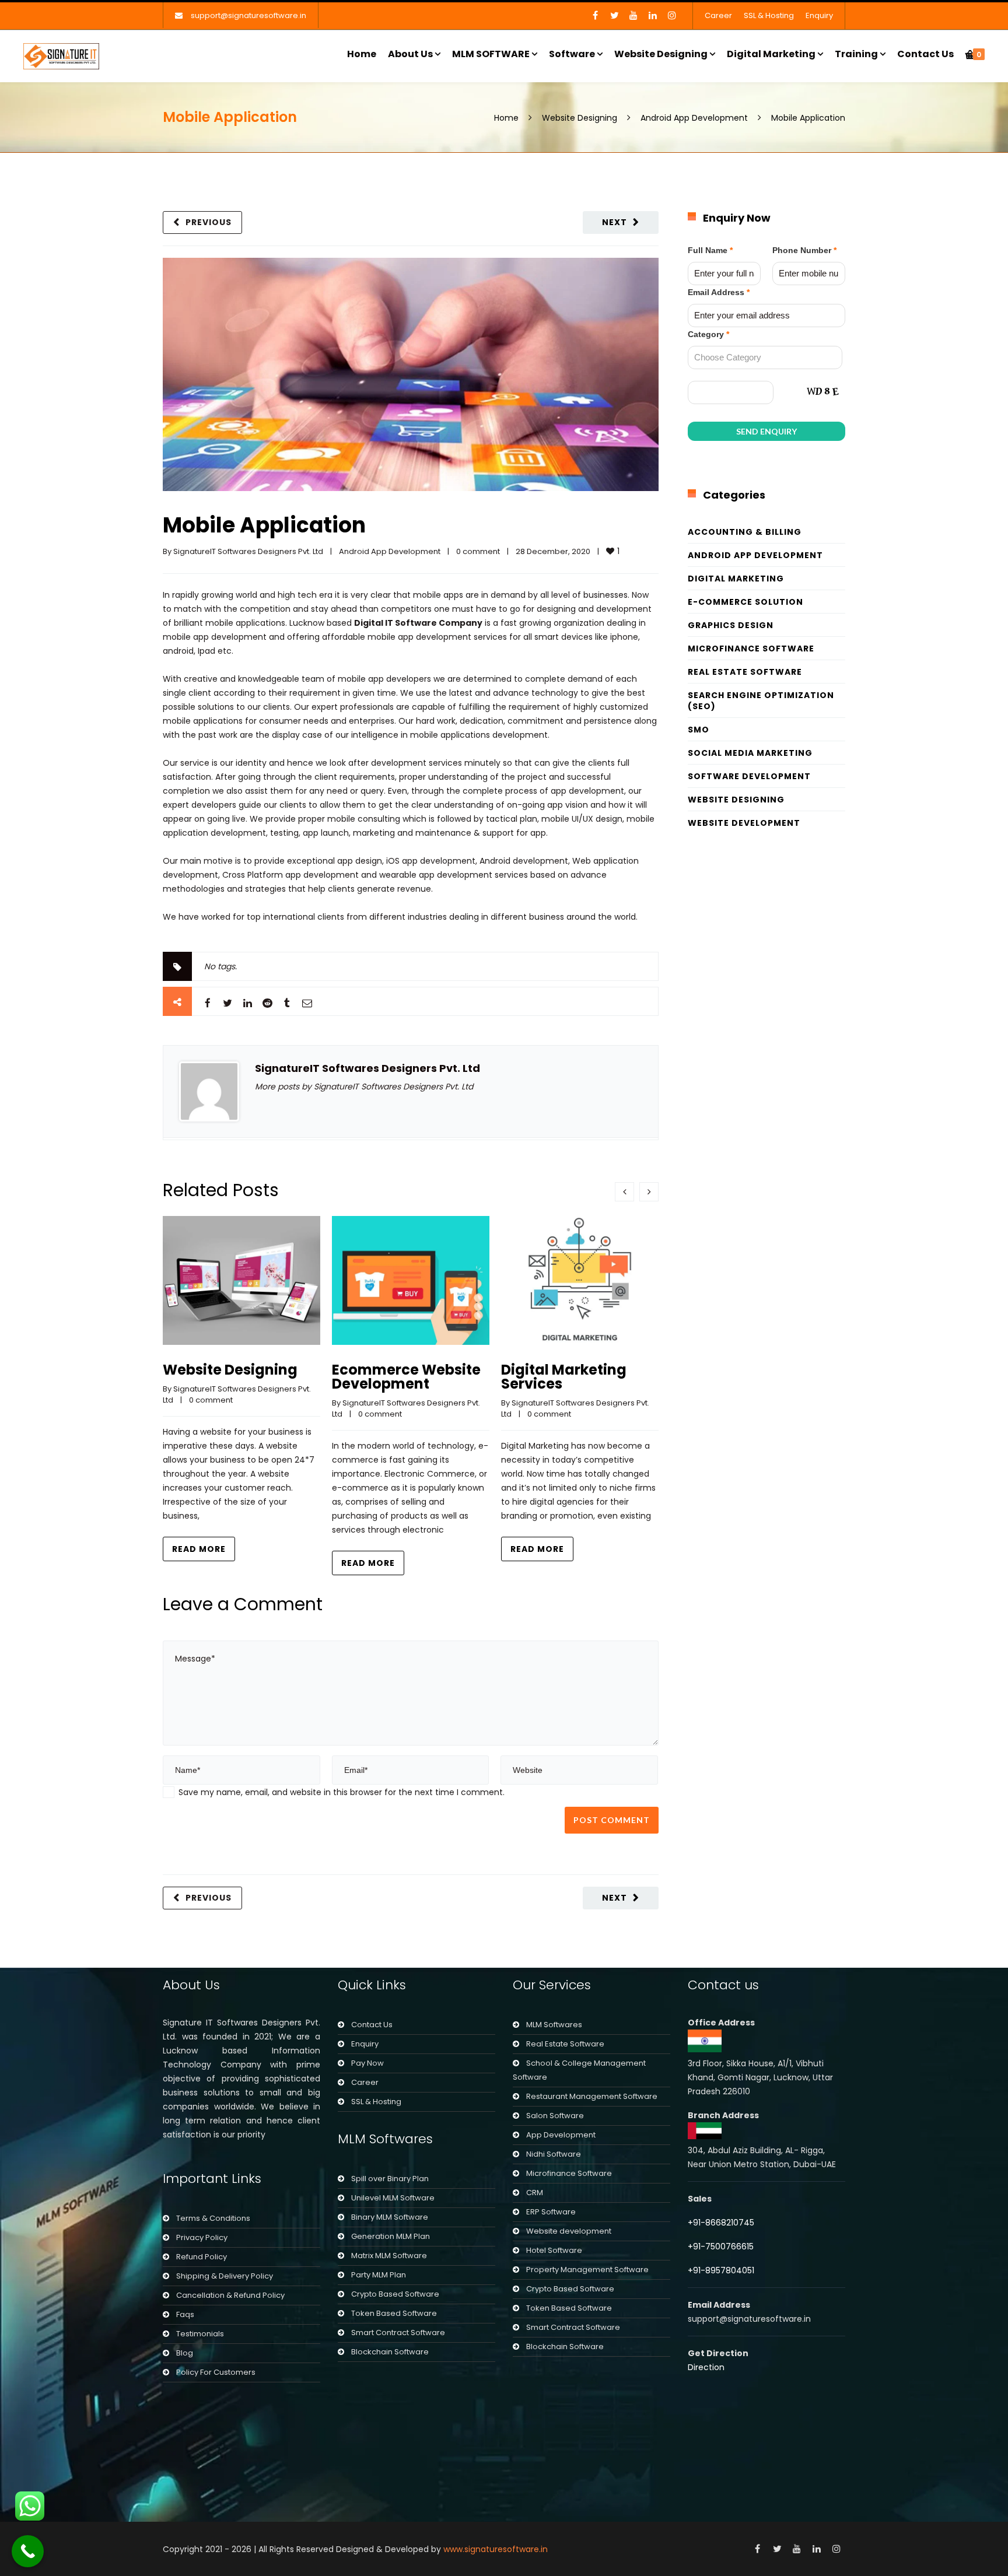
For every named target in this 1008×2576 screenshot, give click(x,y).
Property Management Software (587, 2270)
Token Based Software (394, 2313)
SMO (699, 730)
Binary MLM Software (390, 2217)
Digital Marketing (771, 54)
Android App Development (694, 118)
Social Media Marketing (750, 753)
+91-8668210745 (721, 2223)
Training (856, 54)
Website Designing (661, 54)
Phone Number (804, 250)
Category (708, 334)
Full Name (710, 250)
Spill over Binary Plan (390, 2179)
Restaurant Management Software (592, 2096)
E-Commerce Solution (745, 602)
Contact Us (925, 54)
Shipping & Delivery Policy (225, 2276)
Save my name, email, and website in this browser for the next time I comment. (342, 1792)
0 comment (478, 551)
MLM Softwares (554, 2025)
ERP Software (551, 2212)
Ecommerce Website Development (406, 1377)
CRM (535, 2193)
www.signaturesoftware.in (496, 2549)
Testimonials (200, 2334)
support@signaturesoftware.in (249, 15)
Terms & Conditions (213, 2218)
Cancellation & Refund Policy (230, 2295)
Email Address (719, 292)
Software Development (749, 776)
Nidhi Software (554, 2154)
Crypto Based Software (395, 2294)
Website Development (744, 823)
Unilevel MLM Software (393, 2198)
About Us (410, 54)
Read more (199, 1549)
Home (362, 54)
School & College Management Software (579, 2070)
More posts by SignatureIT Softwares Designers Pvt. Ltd (364, 1087)
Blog (185, 2353)
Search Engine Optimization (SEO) (761, 701)
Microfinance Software (751, 649)
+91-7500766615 (722, 2246)
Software (572, 54)
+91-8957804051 (721, 2270)
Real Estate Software (745, 672)
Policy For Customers (216, 2372)
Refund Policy (202, 2257)
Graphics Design (731, 625)
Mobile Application (264, 525)
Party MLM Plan (379, 2275)
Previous (209, 222)
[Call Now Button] (28, 2551)
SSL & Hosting (769, 15)
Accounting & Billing (745, 532)
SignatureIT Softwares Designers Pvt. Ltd (248, 551)
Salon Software (555, 2116)
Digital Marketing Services (564, 1377)
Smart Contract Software (398, 2333)
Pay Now (367, 2063)
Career (718, 15)
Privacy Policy (202, 2237)
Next (615, 222)
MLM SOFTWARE (491, 54)
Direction (706, 2367)
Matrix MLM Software (389, 2256)
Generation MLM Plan (391, 2236)
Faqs (185, 2314)
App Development (561, 2135)
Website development (569, 2231)
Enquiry (819, 15)
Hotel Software (554, 2250)
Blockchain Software (390, 2352)
